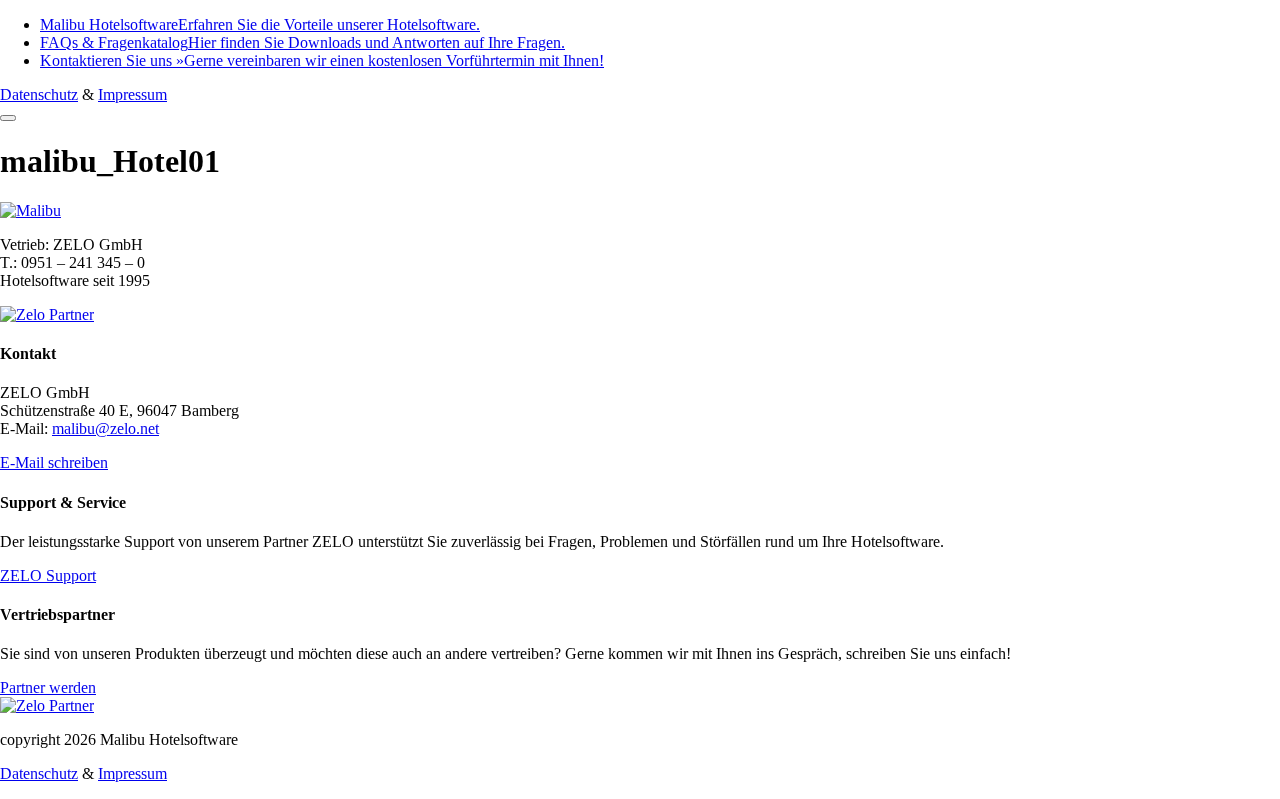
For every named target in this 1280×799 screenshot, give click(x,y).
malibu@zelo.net (105, 428)
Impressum (132, 94)
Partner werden (48, 687)
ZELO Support (48, 575)
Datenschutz (39, 94)
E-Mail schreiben (54, 462)
